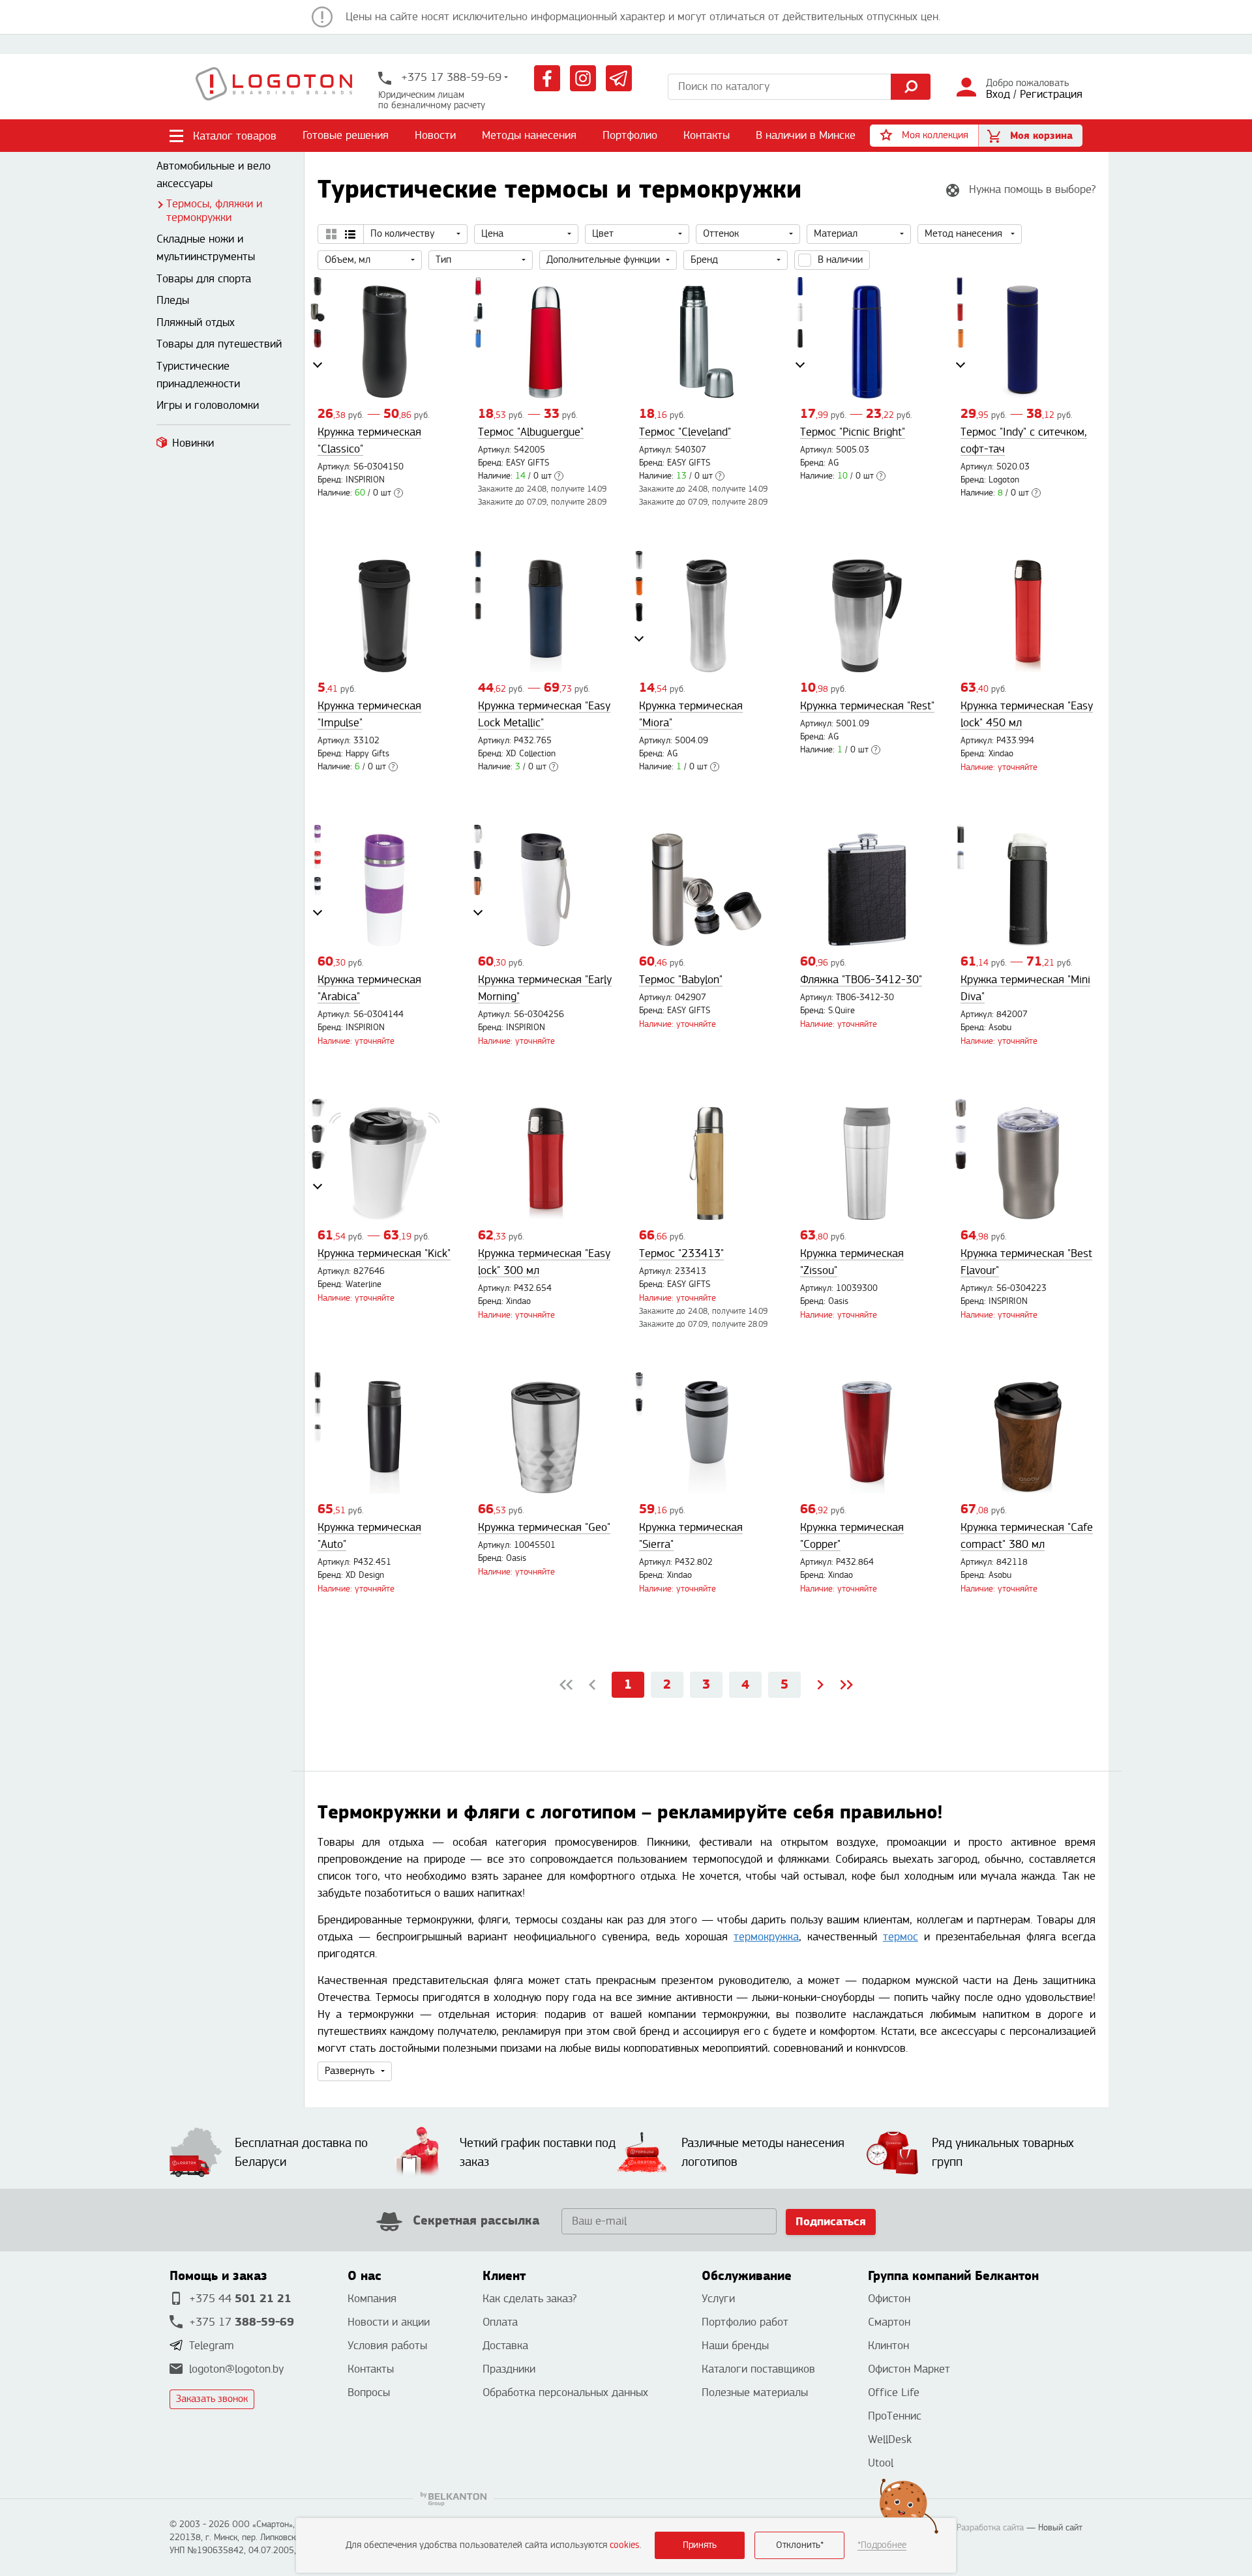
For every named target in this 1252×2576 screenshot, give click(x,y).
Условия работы (387, 2346)
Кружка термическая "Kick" (384, 1253)
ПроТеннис (895, 2416)
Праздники (509, 2369)
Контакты (707, 135)
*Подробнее (882, 2545)
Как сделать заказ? (529, 2299)
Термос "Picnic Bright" (853, 432)
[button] (924, 136)
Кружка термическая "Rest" (867, 706)
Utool (881, 2463)
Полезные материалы (755, 2392)
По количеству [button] (402, 234)
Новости (435, 135)
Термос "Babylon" (681, 980)
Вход (998, 94)
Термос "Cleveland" (685, 432)
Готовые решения (346, 135)
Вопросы (369, 2392)
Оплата (500, 2322)
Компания (372, 2299)
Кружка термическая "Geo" (544, 1527)
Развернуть (350, 2071)
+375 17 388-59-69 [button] (450, 77)
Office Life (894, 2392)
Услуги (718, 2299)
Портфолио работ (745, 2322)
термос (901, 1937)
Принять (700, 2545)
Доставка (505, 2346)
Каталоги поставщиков (758, 2369)
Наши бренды (735, 2346)
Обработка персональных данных (565, 2392)
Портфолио (630, 135)
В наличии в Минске (806, 135)
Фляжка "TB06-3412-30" (861, 980)
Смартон (889, 2322)
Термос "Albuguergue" (531, 432)
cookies (625, 2545)
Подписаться (831, 2222)
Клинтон (888, 2346)
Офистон (889, 2299)
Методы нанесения (529, 135)
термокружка (766, 1937)
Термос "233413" (681, 1253)
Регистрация (1051, 94)
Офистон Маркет (909, 2369)
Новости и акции (389, 2322)
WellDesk (890, 2439)
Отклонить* (800, 2545)
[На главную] (274, 87)
